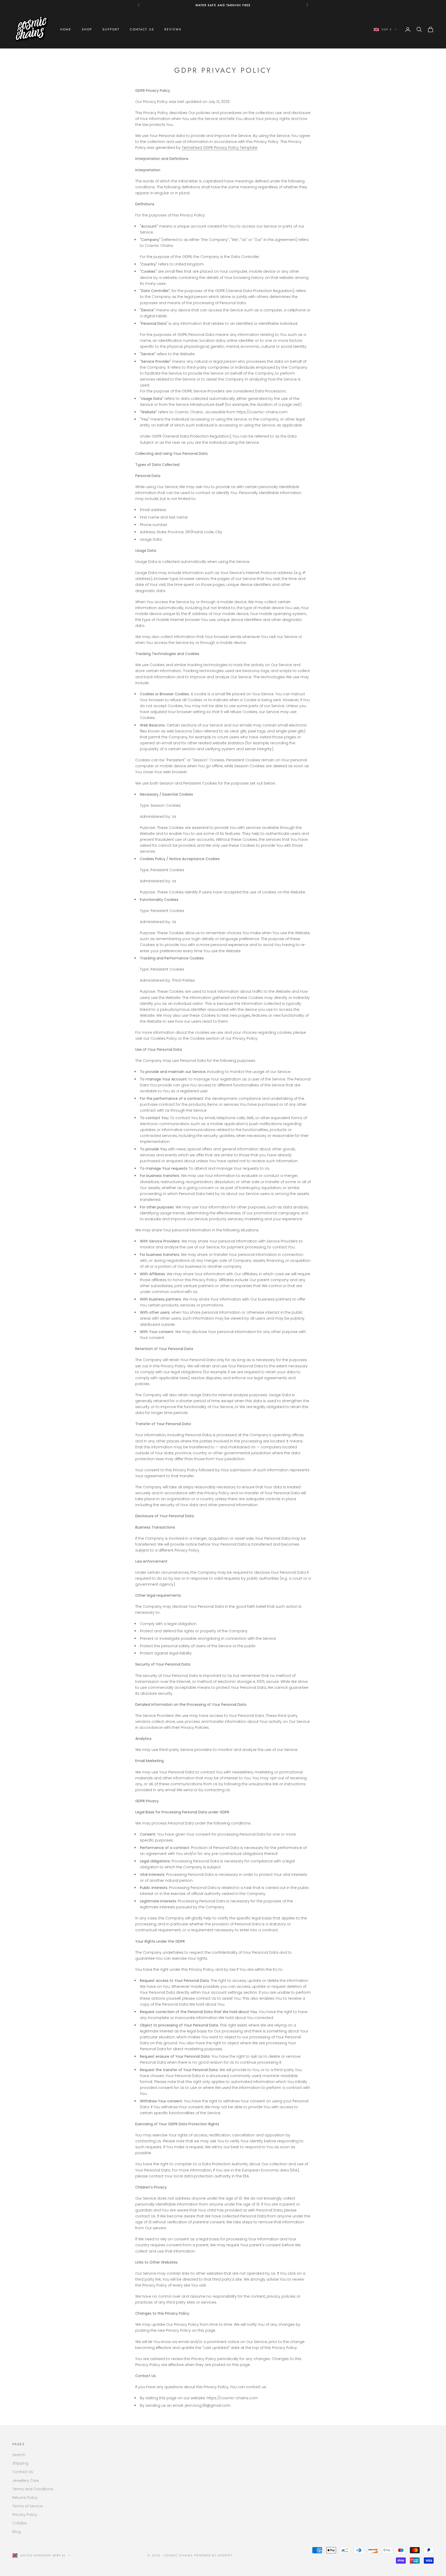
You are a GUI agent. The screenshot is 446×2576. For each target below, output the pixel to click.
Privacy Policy (25, 2515)
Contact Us (23, 2472)
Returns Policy (25, 2498)
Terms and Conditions (33, 2489)
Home (66, 29)
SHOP (87, 29)
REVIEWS (173, 29)
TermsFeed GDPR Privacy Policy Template (220, 148)
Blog (17, 2532)
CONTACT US (142, 29)
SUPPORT (111, 29)
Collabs (19, 2523)
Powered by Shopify (213, 2555)
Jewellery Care (26, 2481)
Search (19, 2455)
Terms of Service (27, 2506)
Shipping (20, 2463)
